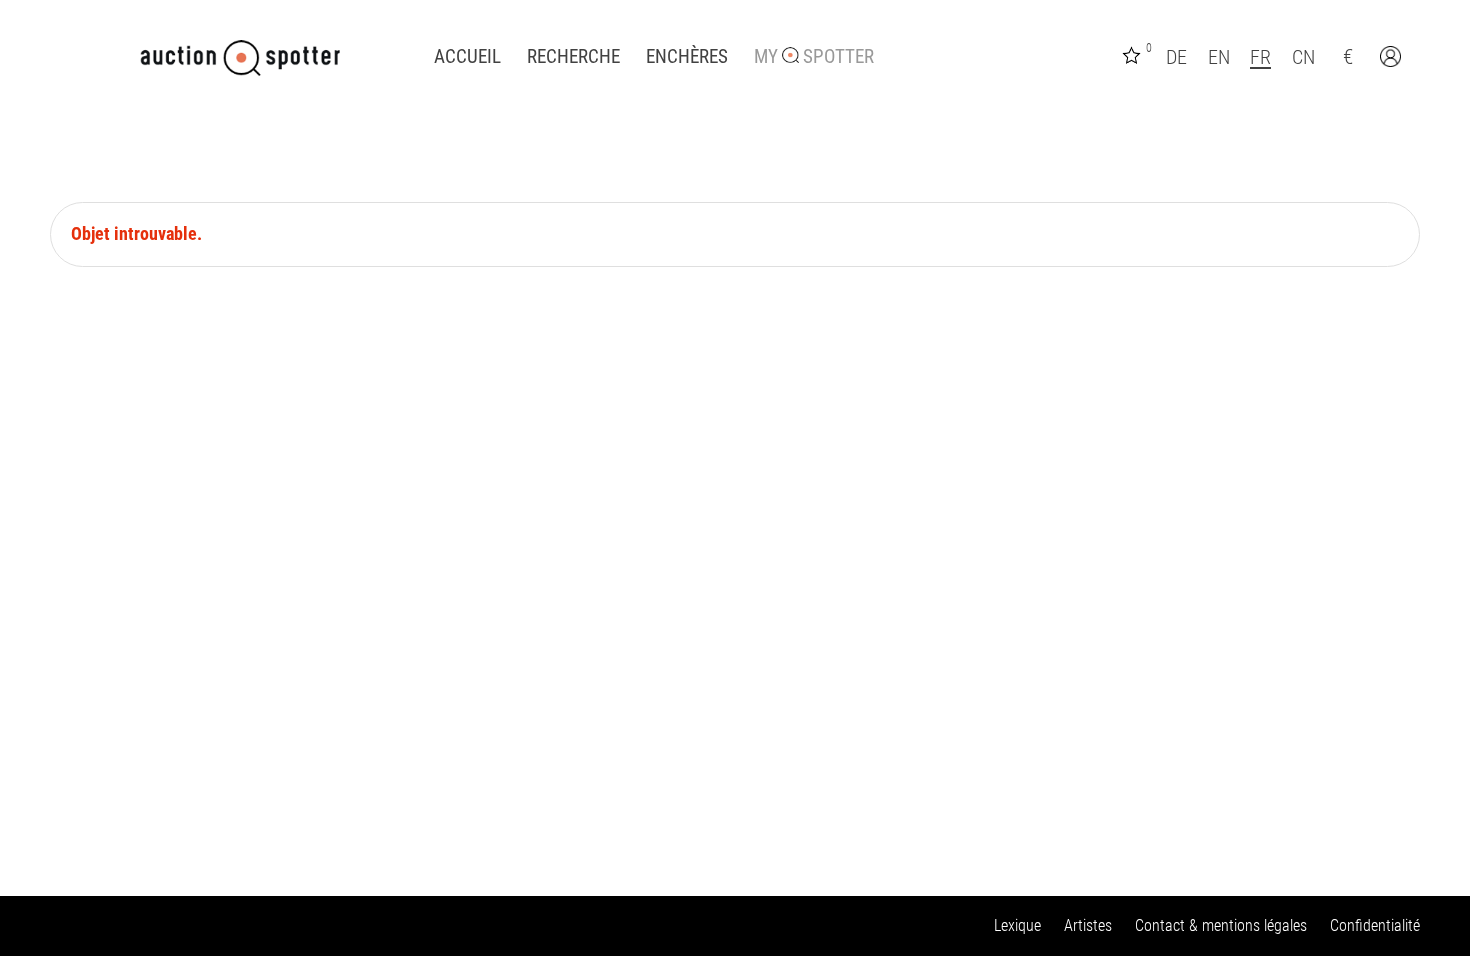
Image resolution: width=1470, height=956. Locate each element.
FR (1260, 57)
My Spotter (814, 57)
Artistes (1088, 925)
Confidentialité (1375, 925)
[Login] (1393, 59)
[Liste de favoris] (1134, 53)
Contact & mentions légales (1221, 925)
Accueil (467, 57)
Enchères (687, 57)
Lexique (1017, 925)
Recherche (573, 57)
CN (1303, 57)
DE (1176, 57)
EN (1219, 57)
